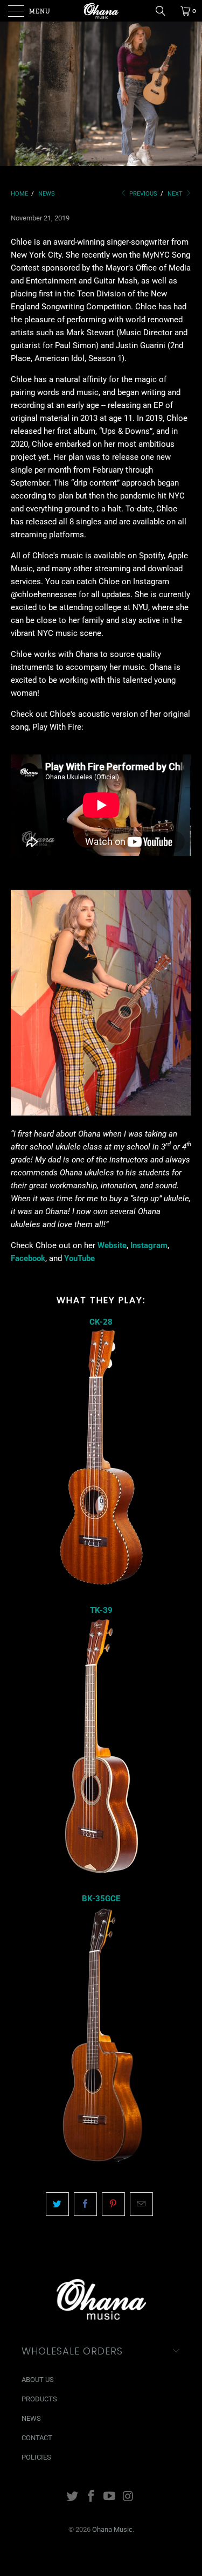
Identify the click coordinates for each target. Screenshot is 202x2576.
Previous (142, 194)
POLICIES (36, 2457)
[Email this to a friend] (141, 2204)
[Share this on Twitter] (57, 2204)
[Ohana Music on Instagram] (129, 2497)
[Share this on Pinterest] (113, 2204)
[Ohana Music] (101, 11)
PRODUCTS (39, 2399)
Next (176, 194)
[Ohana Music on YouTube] (110, 2497)
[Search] (164, 11)
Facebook (28, 1258)
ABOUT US (38, 2380)
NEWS (31, 2418)
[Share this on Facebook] (85, 2204)
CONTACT (37, 2438)
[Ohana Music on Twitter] (73, 2497)
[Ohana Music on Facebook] (91, 2497)
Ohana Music (112, 2529)
